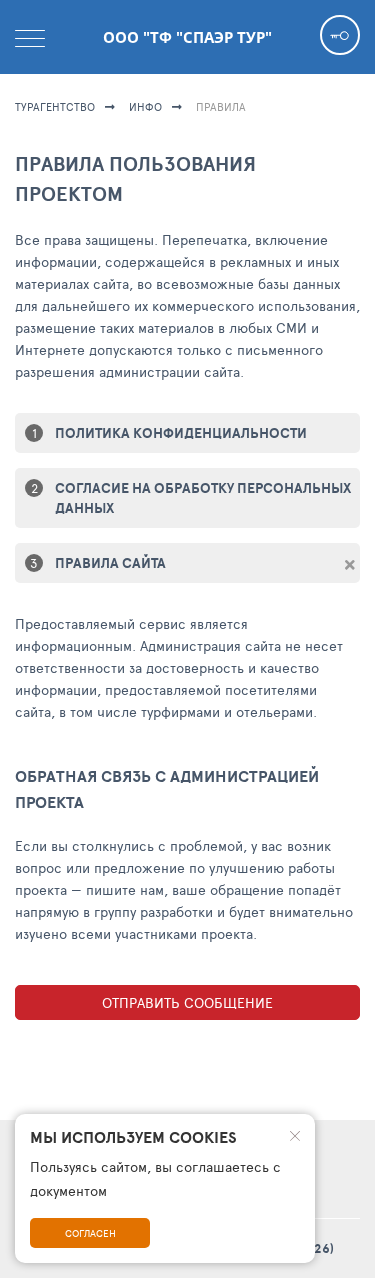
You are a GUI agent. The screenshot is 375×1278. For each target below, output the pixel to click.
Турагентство (55, 106)
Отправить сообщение (187, 1002)
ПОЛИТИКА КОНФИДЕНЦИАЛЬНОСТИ (181, 433)
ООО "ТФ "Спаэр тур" (187, 37)
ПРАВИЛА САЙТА (110, 563)
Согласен (90, 1233)
